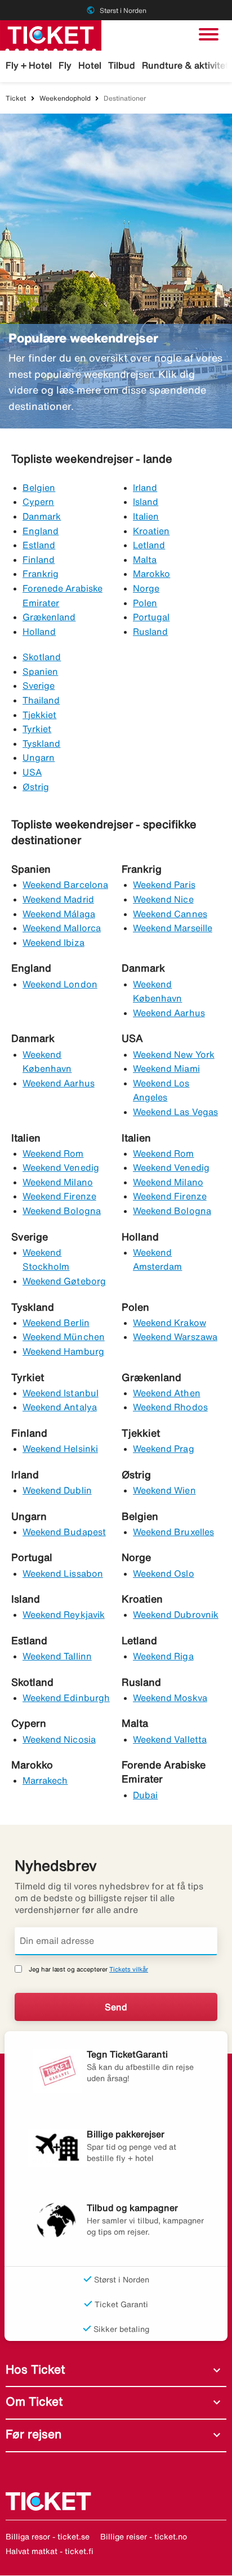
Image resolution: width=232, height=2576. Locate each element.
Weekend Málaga (59, 914)
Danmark (42, 516)
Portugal (151, 617)
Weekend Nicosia (59, 1739)
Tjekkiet (39, 715)
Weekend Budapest (64, 1532)
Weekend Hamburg (63, 1351)
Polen (145, 603)
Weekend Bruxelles (173, 1532)
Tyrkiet (37, 729)
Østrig (36, 787)
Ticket (16, 98)
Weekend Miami (166, 1068)
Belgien (39, 488)
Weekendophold (65, 98)
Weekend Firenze (59, 1196)
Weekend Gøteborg (64, 1281)
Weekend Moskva (170, 1698)
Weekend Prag (164, 1449)
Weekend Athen (167, 1393)
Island (146, 502)
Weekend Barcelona (65, 885)
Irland (145, 488)
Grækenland (49, 617)
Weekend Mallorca (62, 928)
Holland (39, 631)
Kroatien (151, 531)
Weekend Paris (164, 885)
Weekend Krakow (169, 1323)
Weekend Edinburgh (66, 1698)
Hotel (90, 65)
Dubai (145, 1795)
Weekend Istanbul (61, 1393)
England (41, 531)
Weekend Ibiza (53, 942)
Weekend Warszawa (175, 1337)
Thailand (41, 700)
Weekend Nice (163, 899)
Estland (39, 545)
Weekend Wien (164, 1490)
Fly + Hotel (29, 65)
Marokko (151, 574)
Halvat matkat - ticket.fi (50, 2551)
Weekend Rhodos (170, 1407)
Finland (39, 560)
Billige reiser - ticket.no (144, 2537)
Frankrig (41, 574)
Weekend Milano (58, 1182)
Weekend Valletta (170, 1739)
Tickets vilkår (129, 1969)
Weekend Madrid (58, 899)
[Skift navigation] (209, 34)
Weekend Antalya (60, 1407)
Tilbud (122, 65)
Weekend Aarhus (169, 1013)
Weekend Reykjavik (64, 1614)
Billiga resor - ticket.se (48, 2537)
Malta (145, 560)
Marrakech (45, 1780)
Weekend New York (174, 1054)
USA (32, 772)
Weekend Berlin (56, 1323)
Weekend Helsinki (60, 1449)
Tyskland (41, 743)
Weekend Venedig (61, 1167)
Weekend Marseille (173, 928)
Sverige (39, 685)
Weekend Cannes (170, 914)
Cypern (38, 502)
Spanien (40, 671)
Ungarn (39, 757)
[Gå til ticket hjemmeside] (51, 34)
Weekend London (60, 984)
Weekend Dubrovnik (176, 1614)
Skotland (42, 657)
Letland (149, 545)
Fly (65, 65)
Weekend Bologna (62, 1211)
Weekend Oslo (164, 1573)
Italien (146, 516)
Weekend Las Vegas (175, 1112)
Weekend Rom (53, 1153)
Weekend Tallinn (57, 1656)
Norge (146, 588)
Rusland (150, 631)
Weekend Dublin (57, 1490)
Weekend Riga (163, 1656)
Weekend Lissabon (63, 1573)
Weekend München (64, 1337)
